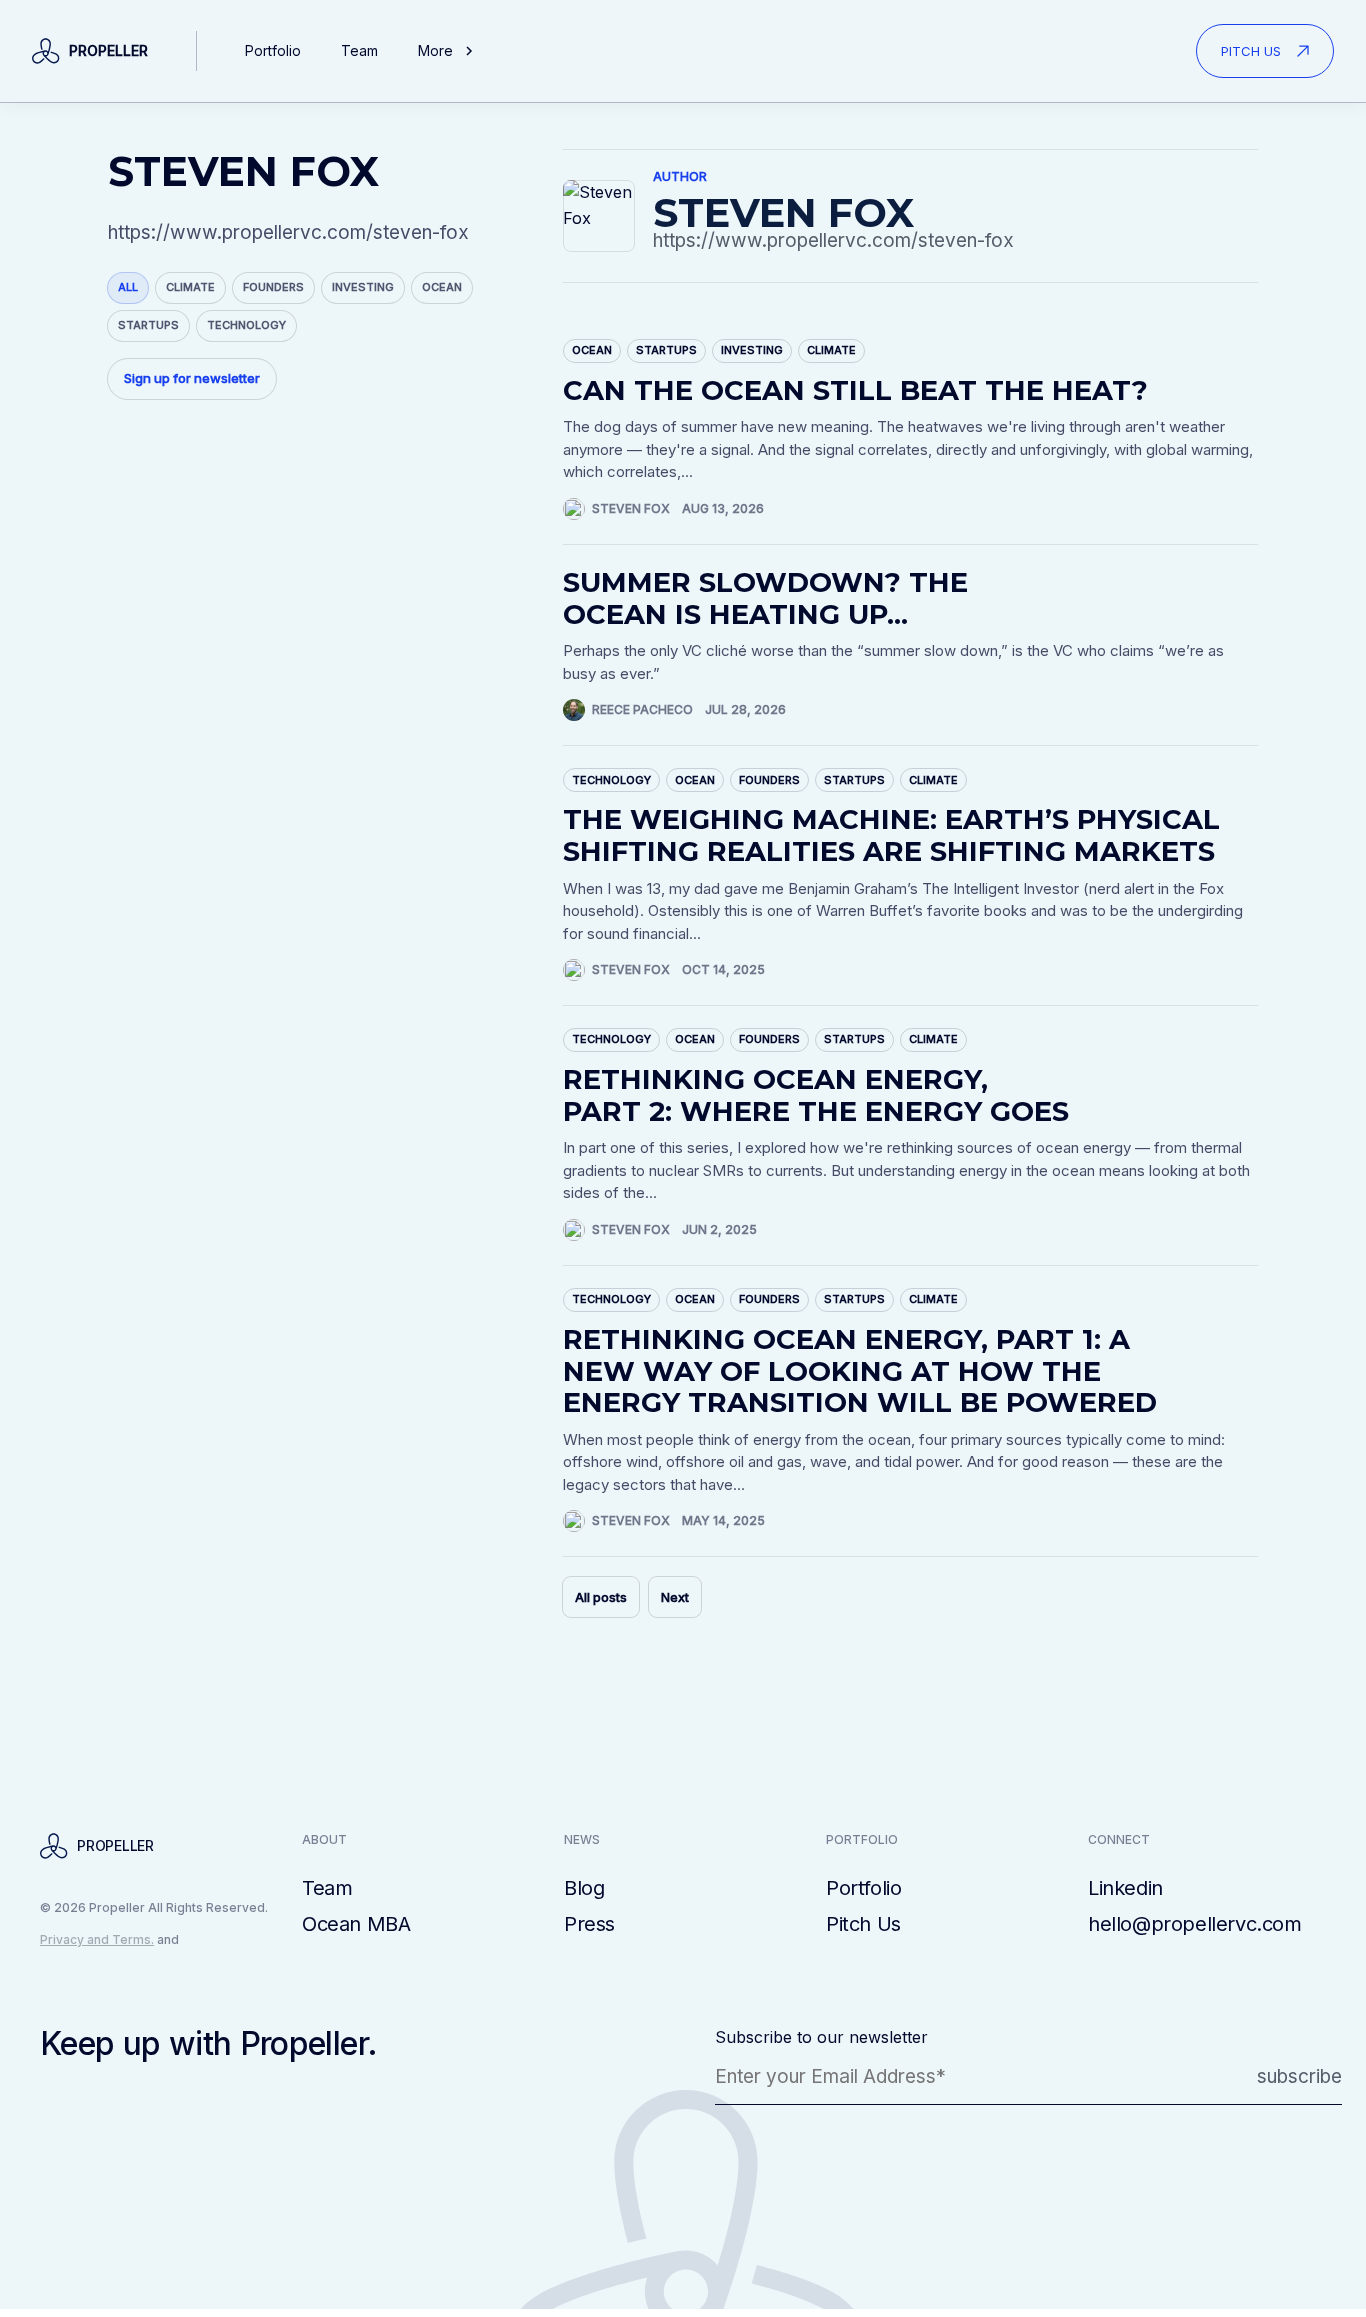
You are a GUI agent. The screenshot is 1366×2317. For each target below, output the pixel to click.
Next (675, 1597)
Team (359, 50)
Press (589, 1924)
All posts (601, 1597)
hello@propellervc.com (1195, 1924)
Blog (584, 1888)
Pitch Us (863, 1924)
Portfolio (273, 50)
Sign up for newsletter (192, 378)
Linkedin (1125, 1888)
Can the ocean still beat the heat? (855, 390)
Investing (363, 287)
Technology (246, 325)
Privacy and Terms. (97, 1939)
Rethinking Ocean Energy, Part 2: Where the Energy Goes (816, 1095)
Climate (190, 287)
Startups (148, 325)
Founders (273, 287)
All (128, 287)
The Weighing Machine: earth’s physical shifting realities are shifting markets (891, 835)
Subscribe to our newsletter (821, 2037)
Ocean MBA (356, 1924)
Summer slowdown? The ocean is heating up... (765, 598)
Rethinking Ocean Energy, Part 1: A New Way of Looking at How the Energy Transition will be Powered (860, 1371)
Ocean (442, 287)
